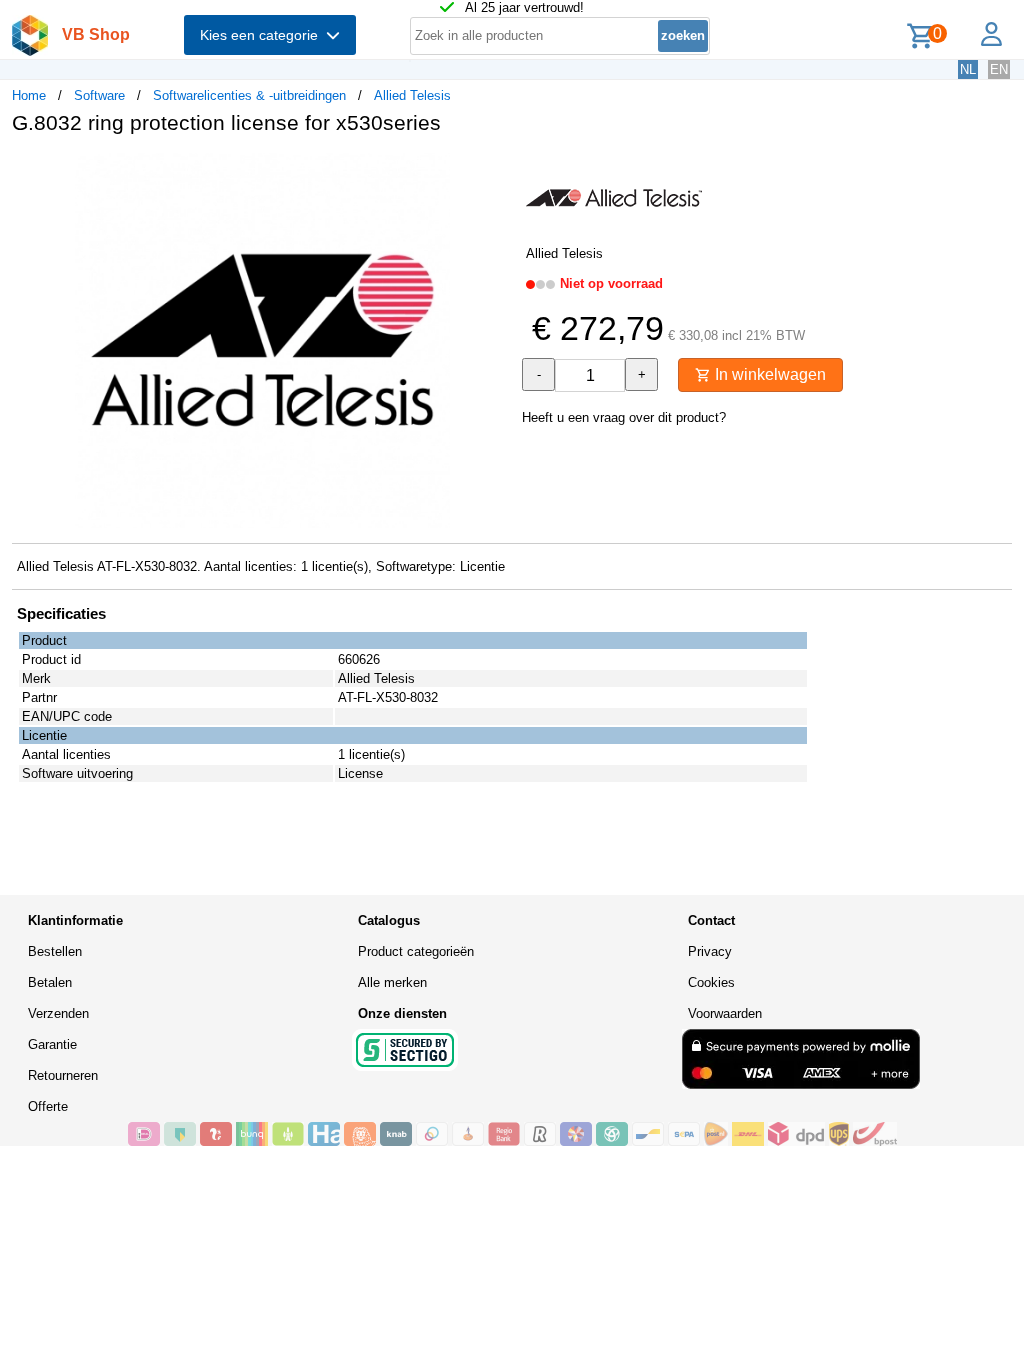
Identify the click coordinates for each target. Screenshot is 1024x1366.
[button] (494, 171)
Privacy (710, 951)
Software (99, 95)
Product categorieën (416, 951)
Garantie (52, 1044)
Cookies (711, 982)
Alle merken (392, 982)
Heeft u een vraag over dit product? (624, 417)
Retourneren (63, 1075)
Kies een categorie (263, 35)
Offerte (48, 1106)
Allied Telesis (412, 95)
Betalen (50, 982)
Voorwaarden (725, 1013)
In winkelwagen (768, 374)
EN (999, 69)
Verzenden (58, 1013)
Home (29, 95)
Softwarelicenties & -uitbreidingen (249, 95)
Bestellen (55, 951)
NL (968, 69)
